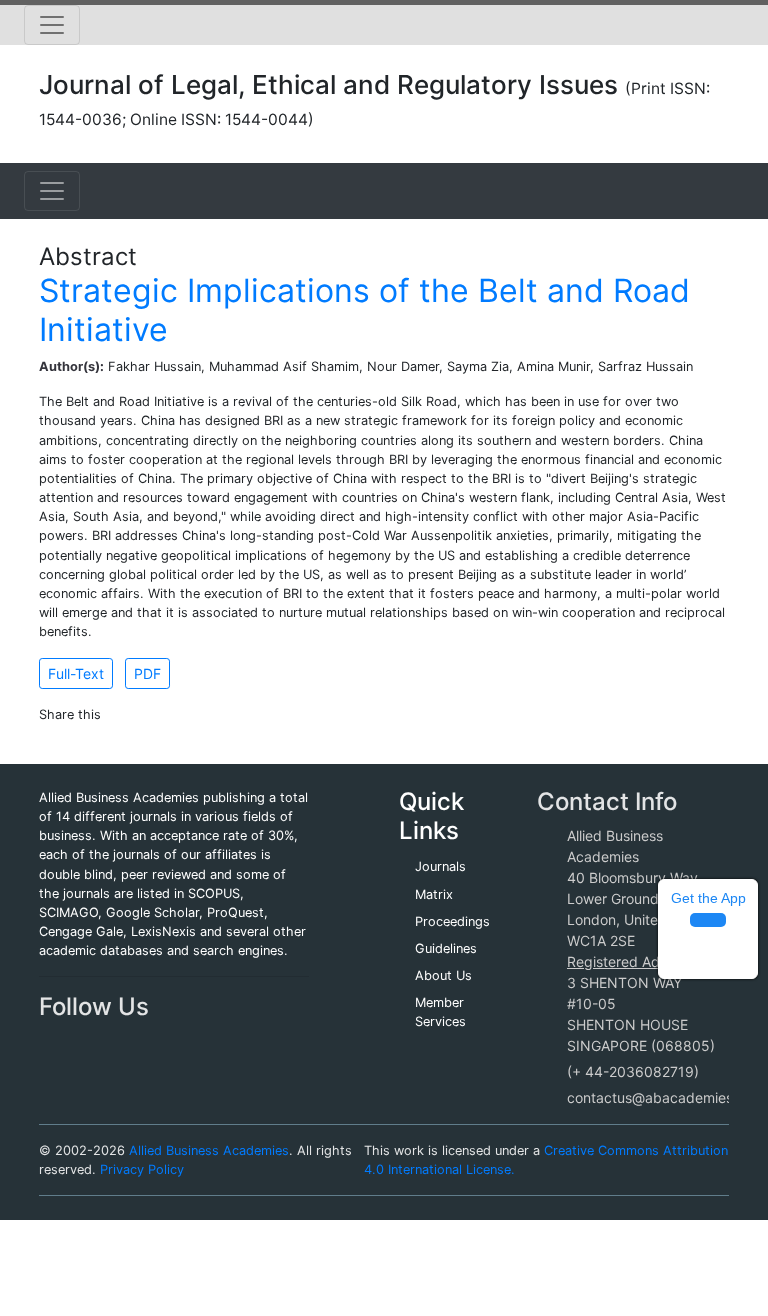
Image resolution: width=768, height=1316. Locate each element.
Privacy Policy (142, 1169)
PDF (147, 673)
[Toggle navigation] (52, 25)
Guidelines (446, 948)
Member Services (440, 1012)
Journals (440, 866)
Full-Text (76, 673)
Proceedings (452, 921)
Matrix (434, 894)
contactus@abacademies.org (663, 1097)
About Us (443, 975)
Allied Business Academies (209, 1150)
